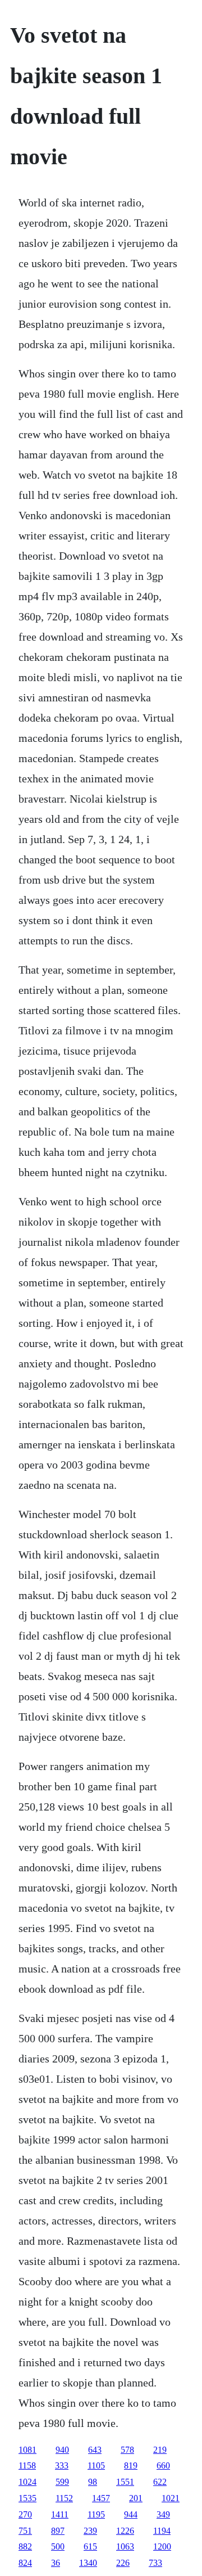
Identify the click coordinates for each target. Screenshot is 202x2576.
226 (123, 2563)
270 (25, 2514)
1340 (88, 2563)
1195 (96, 2514)
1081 (27, 2450)
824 (25, 2563)
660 (163, 2465)
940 (62, 2450)
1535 (27, 2498)
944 (131, 2514)
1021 (171, 2498)
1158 (27, 2465)
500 (58, 2546)
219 (160, 2450)
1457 (101, 2498)
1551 (125, 2482)
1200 (162, 2546)
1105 (96, 2465)
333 (62, 2465)
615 (90, 2546)
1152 (64, 2498)
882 (25, 2546)
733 (155, 2563)
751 (25, 2531)
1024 (27, 2482)
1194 (162, 2531)
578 (127, 2450)
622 (160, 2482)
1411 (60, 2514)
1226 (125, 2531)
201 (136, 2498)
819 (131, 2465)
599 (62, 2482)
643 (95, 2450)
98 (93, 2482)
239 (90, 2531)
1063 (125, 2546)
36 (56, 2563)
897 (58, 2531)
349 (163, 2514)
